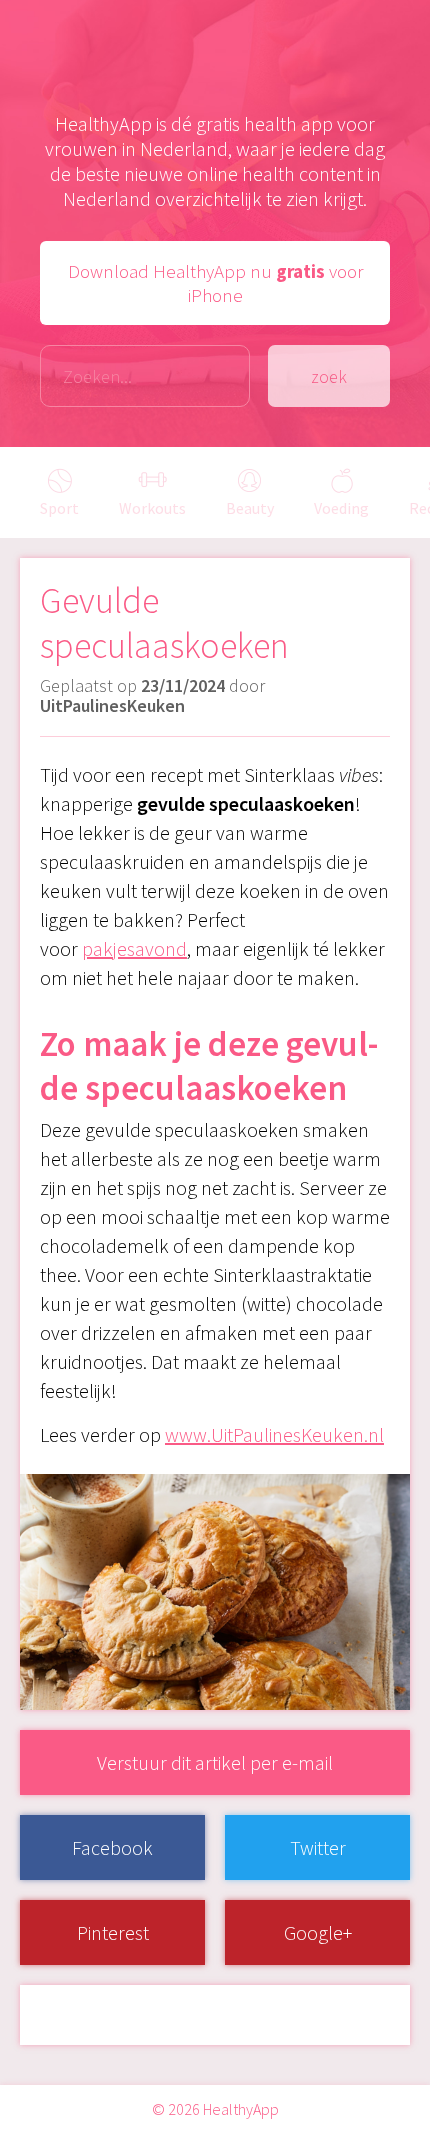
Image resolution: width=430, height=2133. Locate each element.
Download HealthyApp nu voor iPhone (215, 283)
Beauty (250, 508)
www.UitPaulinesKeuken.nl (274, 1434)
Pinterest (113, 1932)
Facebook (112, 1847)
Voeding (341, 508)
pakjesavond (134, 948)
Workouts (152, 508)
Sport (59, 508)
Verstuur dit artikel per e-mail (215, 1762)
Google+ (318, 1932)
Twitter (318, 1847)
